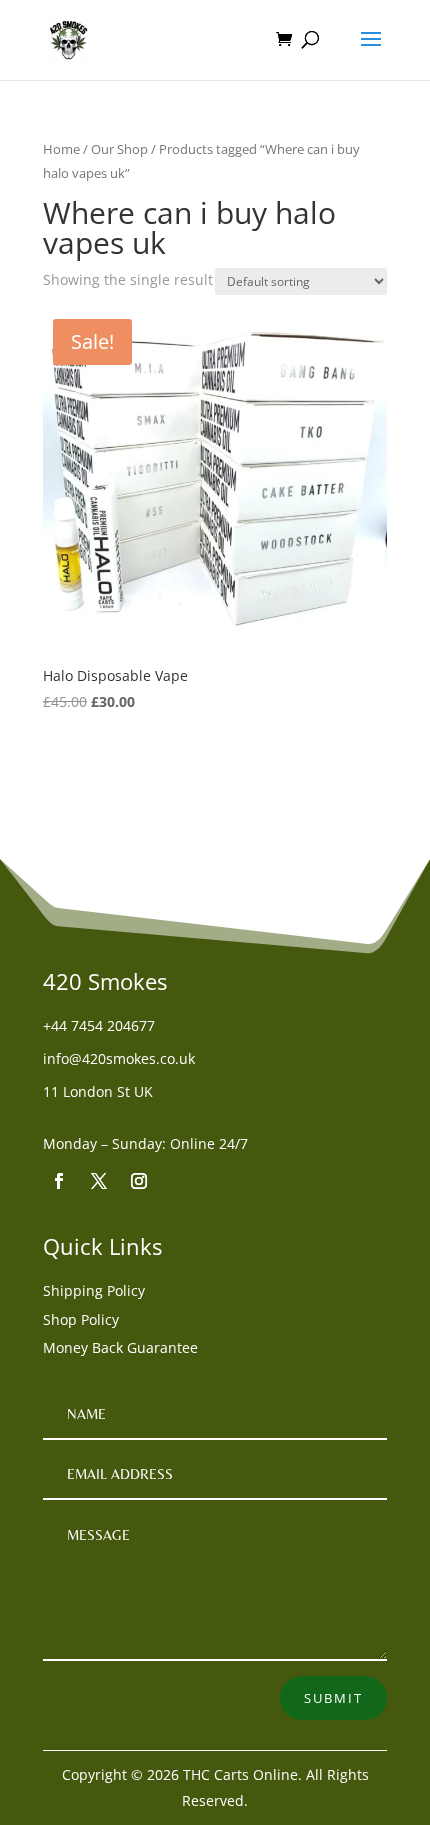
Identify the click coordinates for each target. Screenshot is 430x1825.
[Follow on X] (99, 1181)
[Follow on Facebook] (59, 1181)
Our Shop (119, 149)
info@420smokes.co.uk (119, 1058)
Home (61, 149)
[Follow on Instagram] (139, 1181)
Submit (333, 1698)
